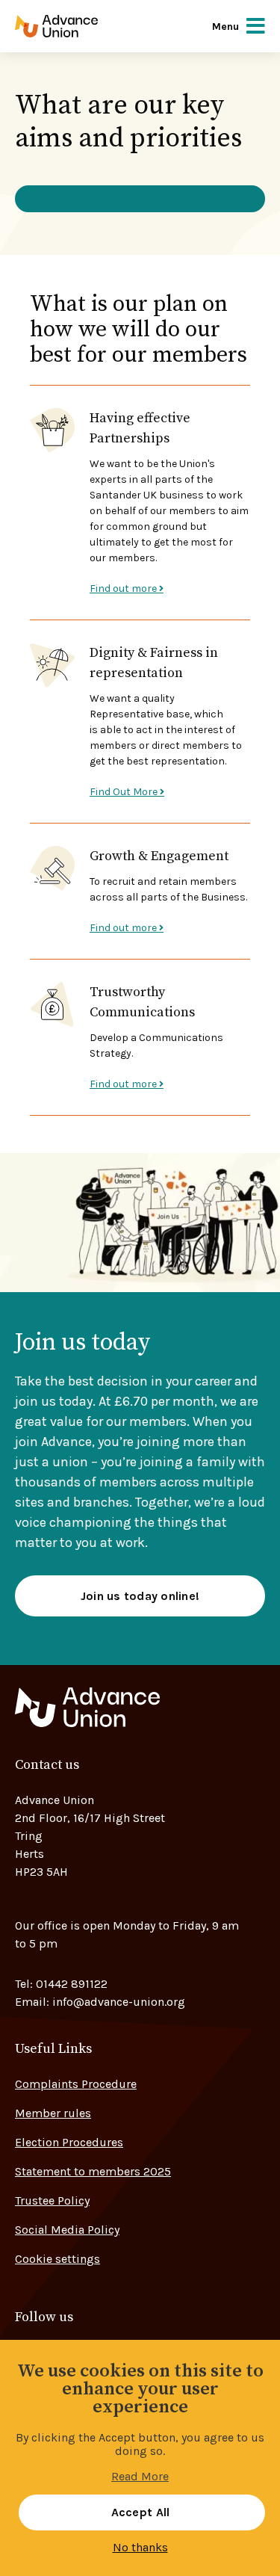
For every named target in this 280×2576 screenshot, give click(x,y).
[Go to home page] (77, 26)
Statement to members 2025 (93, 2171)
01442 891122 (72, 1984)
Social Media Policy (67, 2230)
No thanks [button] (140, 2548)
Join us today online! (140, 1596)
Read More (140, 2477)
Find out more (124, 589)
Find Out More (125, 792)
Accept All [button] (141, 2512)
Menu (225, 27)
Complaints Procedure (76, 2084)
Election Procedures (69, 2142)
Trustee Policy (52, 2200)
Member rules (53, 2113)
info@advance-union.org (119, 2002)
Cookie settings (57, 2259)
